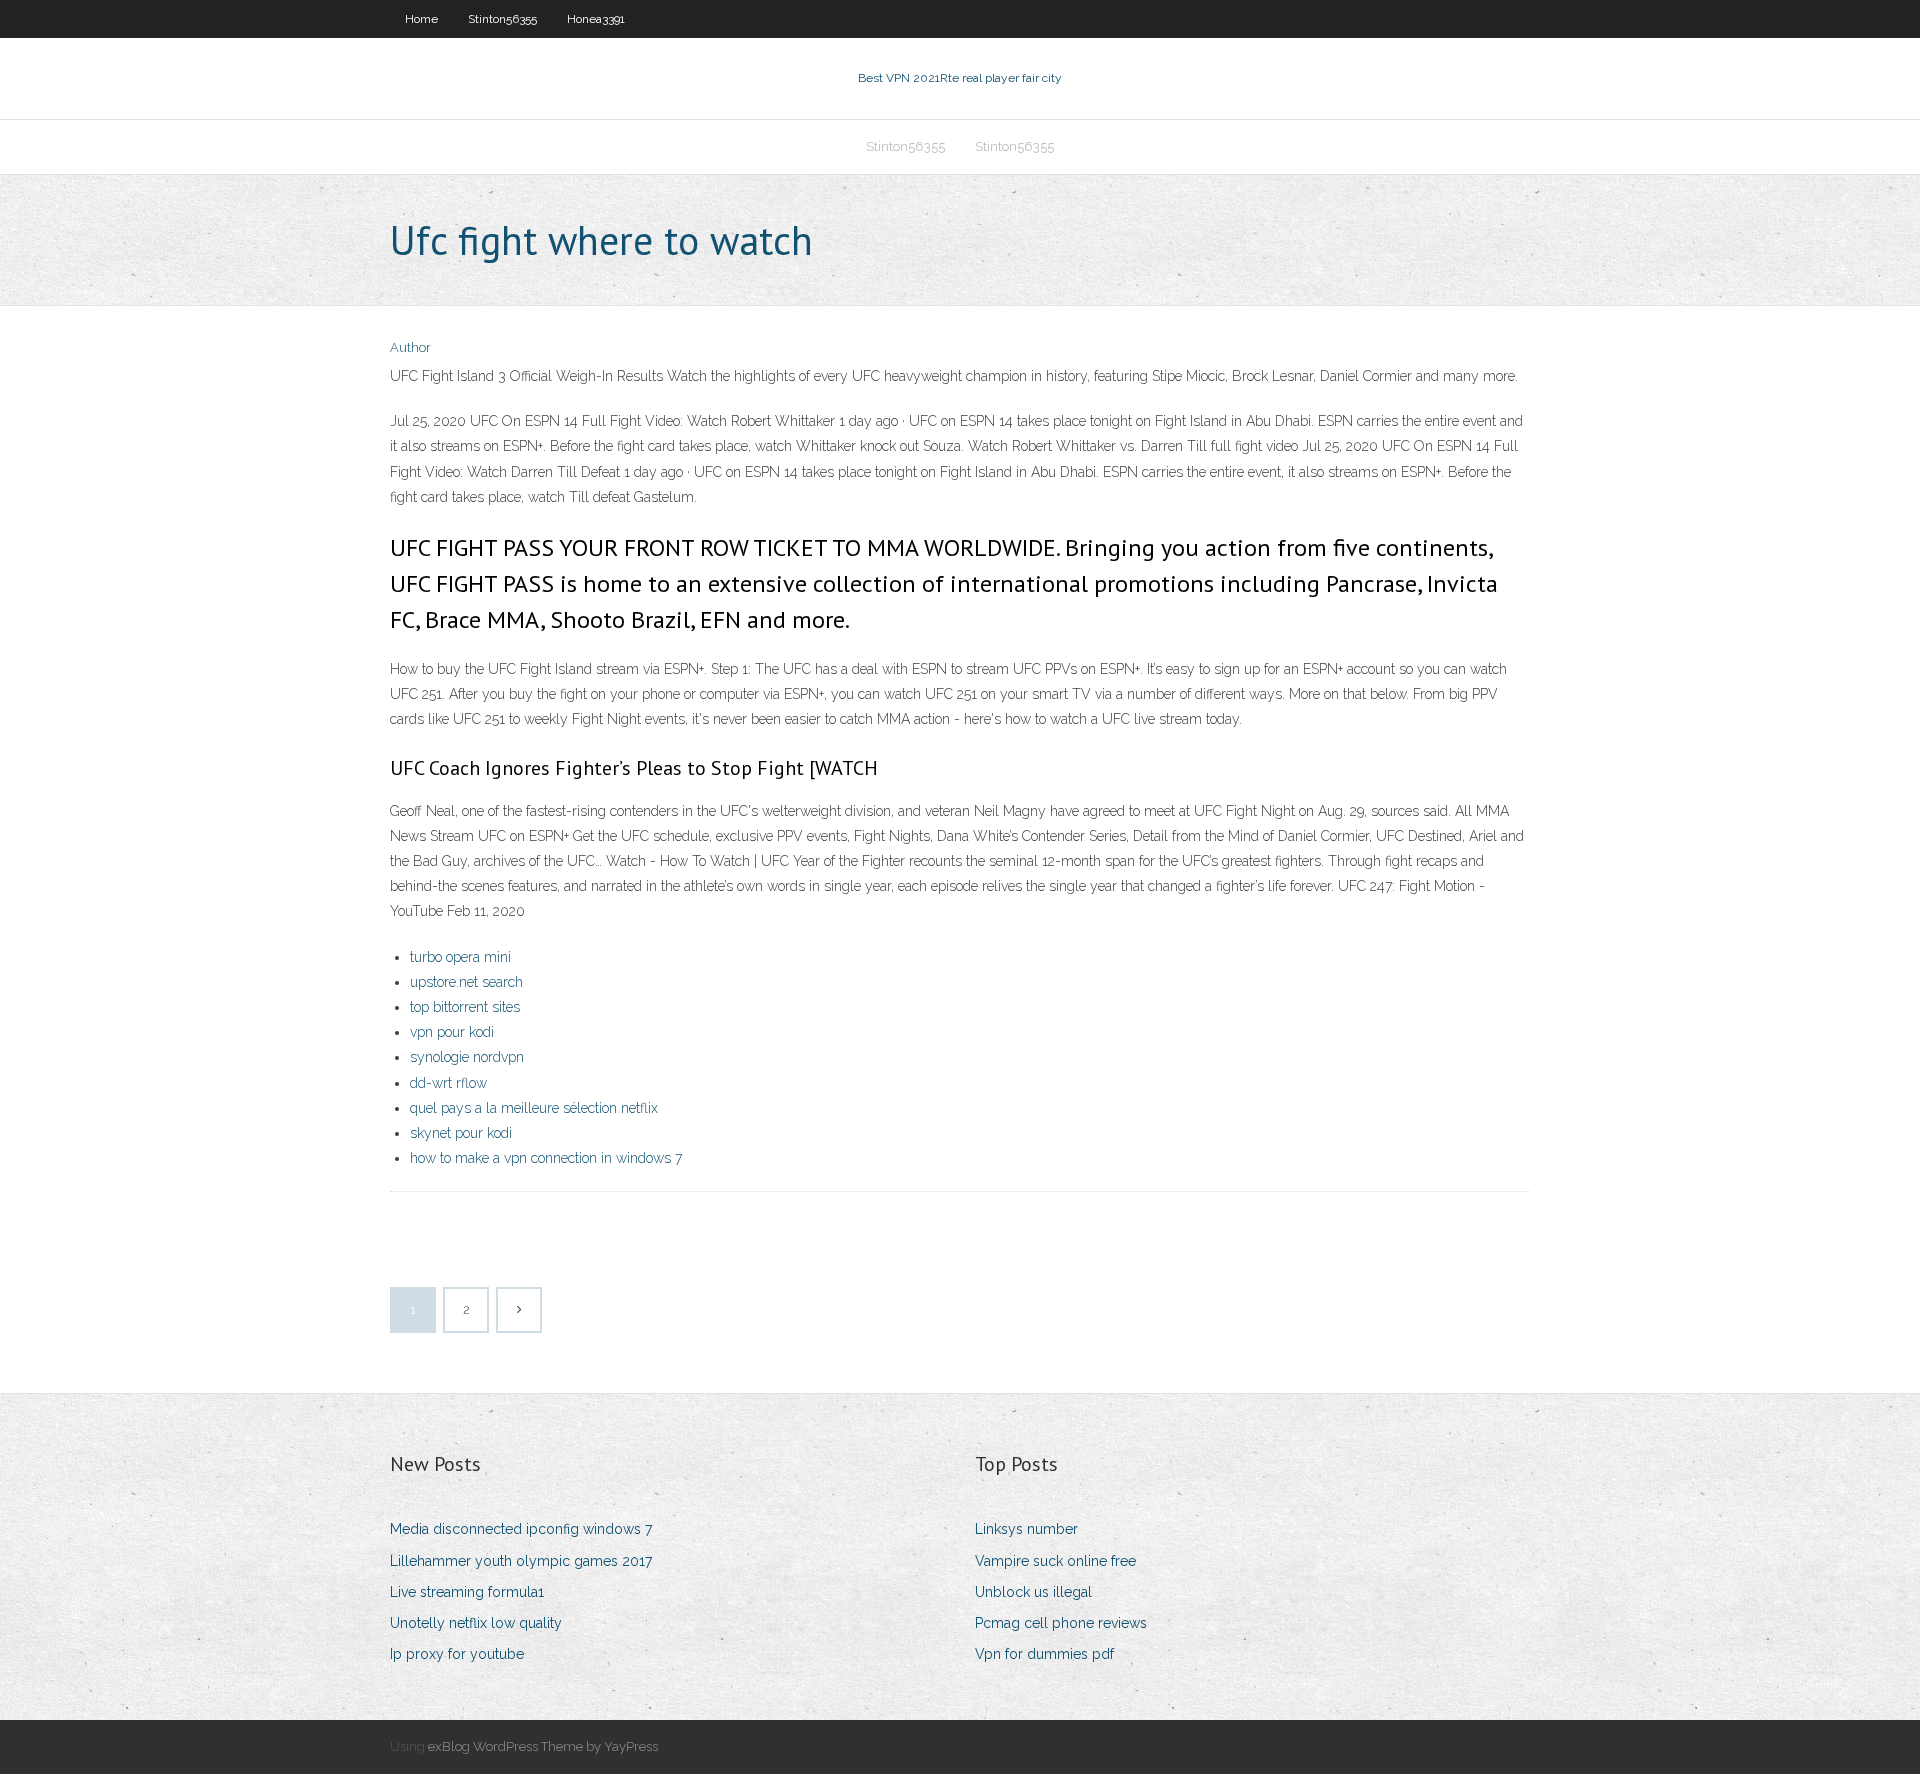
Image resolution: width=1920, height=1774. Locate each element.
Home (421, 19)
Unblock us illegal (1033, 1592)
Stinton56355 (502, 19)
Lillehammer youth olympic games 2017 (521, 1561)
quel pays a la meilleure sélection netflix (534, 1108)
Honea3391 (596, 19)
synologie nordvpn (467, 1057)
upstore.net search (466, 982)
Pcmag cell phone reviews (1061, 1623)
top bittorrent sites (465, 1007)
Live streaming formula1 (467, 1592)
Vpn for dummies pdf (1044, 1654)
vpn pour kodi (452, 1032)
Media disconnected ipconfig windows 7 (521, 1529)
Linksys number (1026, 1529)
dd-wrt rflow (448, 1083)
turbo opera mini (460, 957)
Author (410, 347)
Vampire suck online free (1055, 1561)
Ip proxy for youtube (457, 1654)
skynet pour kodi (461, 1133)
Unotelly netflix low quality (476, 1623)
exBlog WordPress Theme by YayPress (543, 1746)
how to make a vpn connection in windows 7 (546, 1158)
